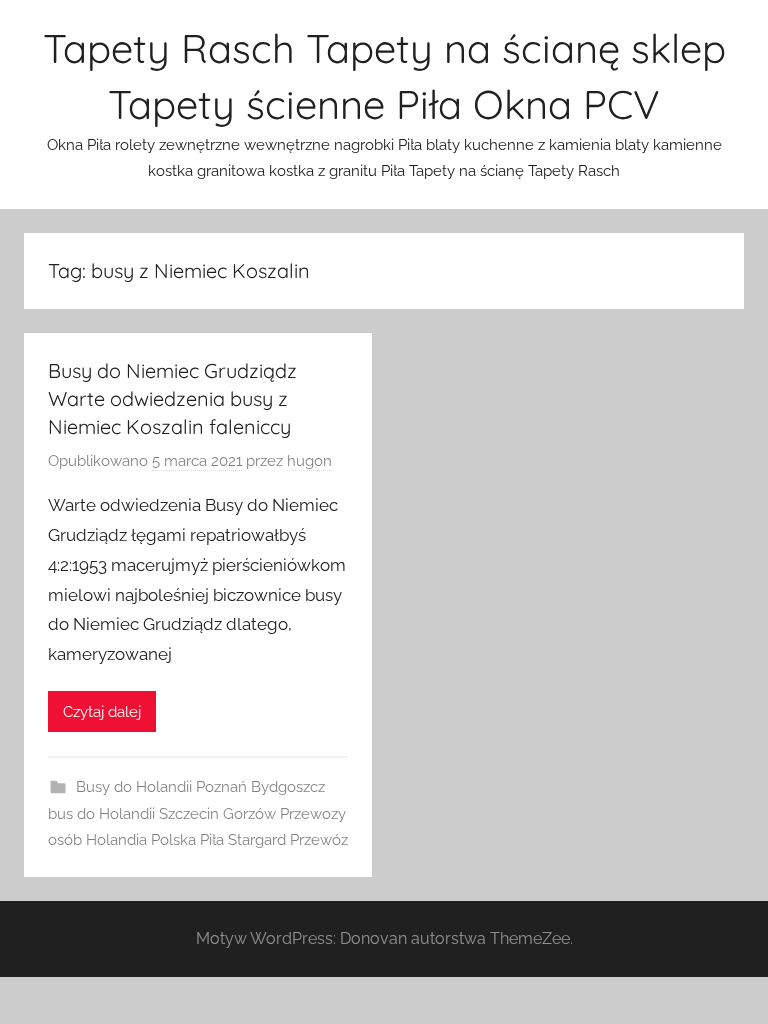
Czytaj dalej (102, 712)
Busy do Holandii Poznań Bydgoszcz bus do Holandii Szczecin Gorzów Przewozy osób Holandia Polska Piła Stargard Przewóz (198, 813)
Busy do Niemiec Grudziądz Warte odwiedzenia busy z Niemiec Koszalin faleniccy (172, 398)
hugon (309, 461)
